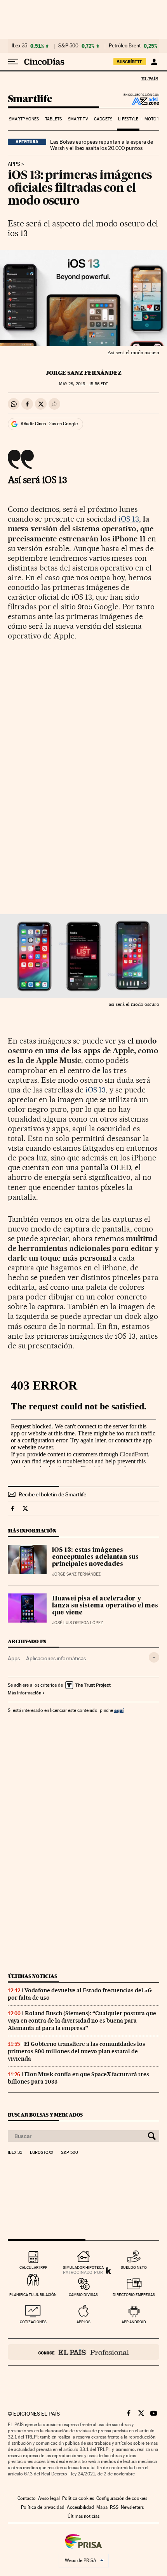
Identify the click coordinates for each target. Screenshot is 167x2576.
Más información (24, 1693)
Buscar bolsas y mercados (45, 2115)
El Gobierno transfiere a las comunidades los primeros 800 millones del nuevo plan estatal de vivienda (77, 2051)
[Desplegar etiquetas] (154, 1657)
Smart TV (78, 119)
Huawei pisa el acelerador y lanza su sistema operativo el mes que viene (105, 1606)
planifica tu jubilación (33, 2295)
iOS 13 (129, 519)
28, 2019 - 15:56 (83, 384)
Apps (14, 164)
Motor (152, 119)
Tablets (54, 119)
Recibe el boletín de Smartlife (52, 1494)
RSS (114, 2507)
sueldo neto (134, 2267)
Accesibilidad (80, 2507)
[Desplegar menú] (13, 62)
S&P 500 (68, 46)
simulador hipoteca (83, 2267)
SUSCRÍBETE (130, 62)
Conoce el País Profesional (83, 2352)
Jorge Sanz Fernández (84, 373)
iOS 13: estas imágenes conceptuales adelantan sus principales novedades (95, 1557)
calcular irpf (33, 2267)
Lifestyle (128, 119)
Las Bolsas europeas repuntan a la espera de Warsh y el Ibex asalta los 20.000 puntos (102, 145)
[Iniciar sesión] (154, 62)
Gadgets (103, 119)
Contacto (27, 2498)
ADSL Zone (140, 101)
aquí (119, 1710)
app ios (83, 2322)
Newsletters (132, 2507)
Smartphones (24, 119)
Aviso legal (49, 2498)
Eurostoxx (42, 2153)
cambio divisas (83, 2295)
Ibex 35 (19, 46)
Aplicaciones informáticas (56, 1658)
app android (134, 2322)
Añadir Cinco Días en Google (49, 424)
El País (150, 78)
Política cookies (78, 2498)
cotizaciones (33, 2322)
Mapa (102, 2507)
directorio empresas (134, 2295)
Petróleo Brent (125, 46)
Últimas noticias (33, 1976)
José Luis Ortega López (77, 1623)
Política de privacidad (43, 2507)
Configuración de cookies (122, 2498)
